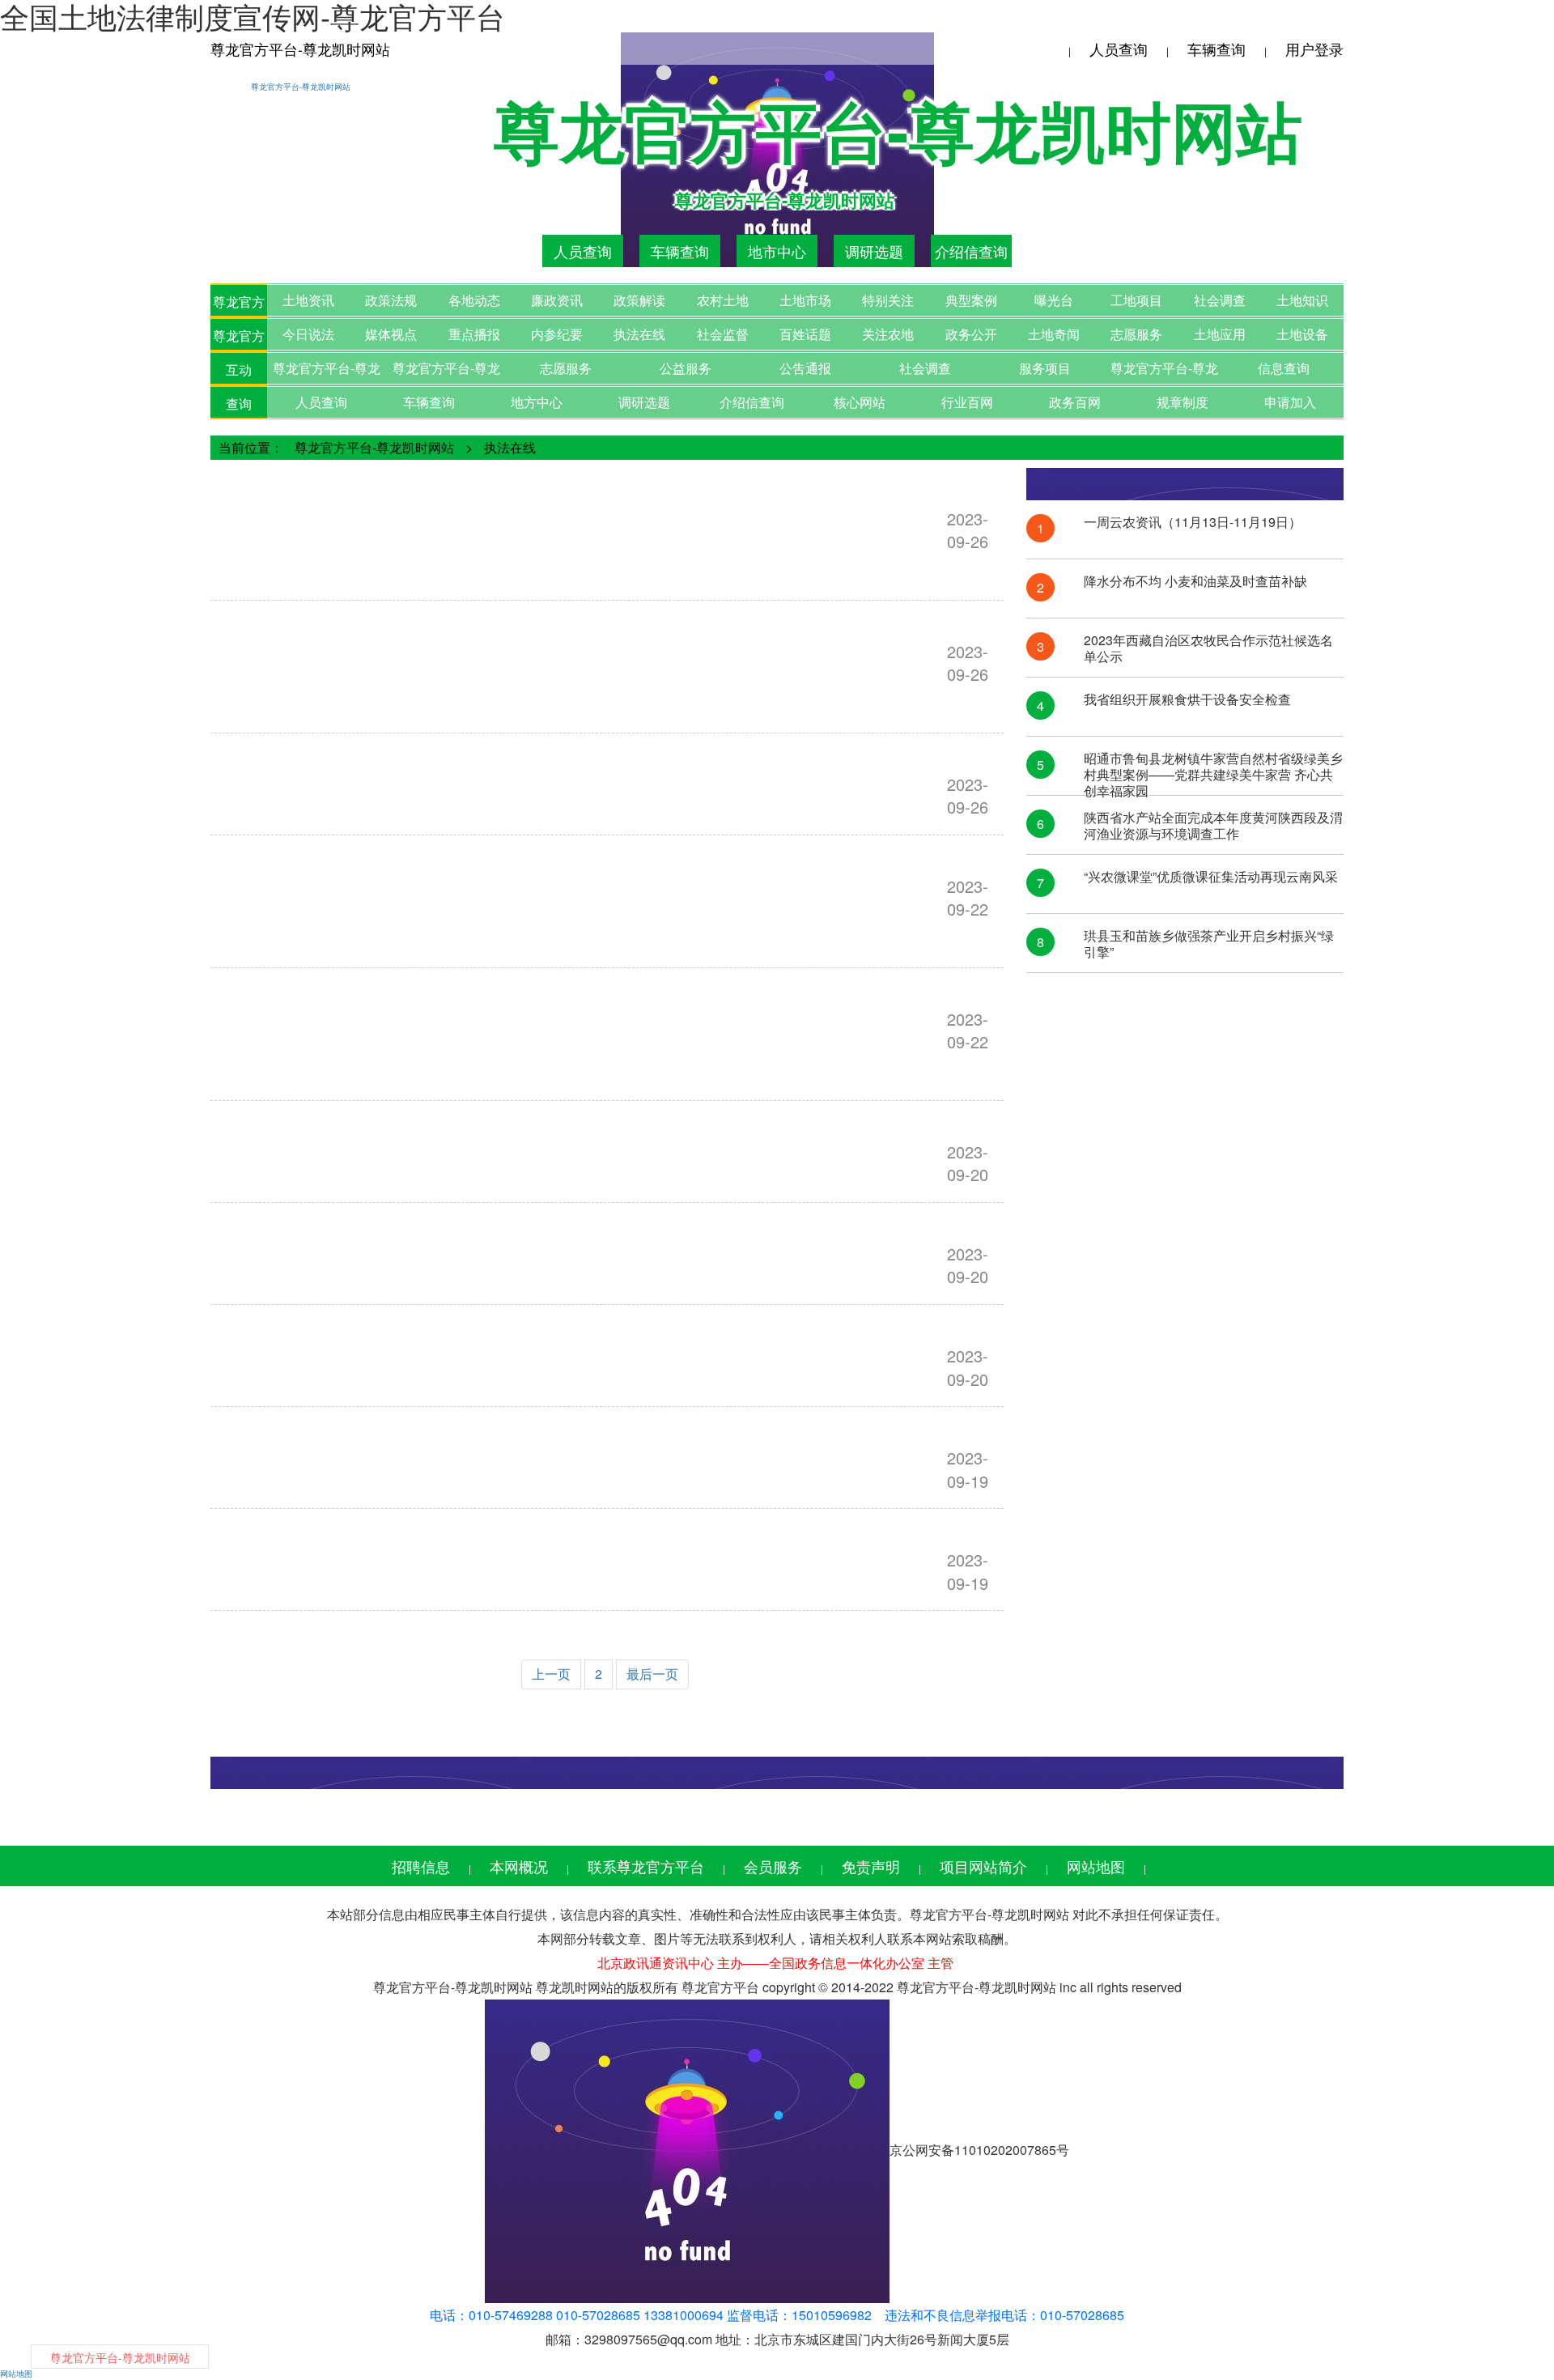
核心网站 (860, 402)
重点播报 (474, 334)
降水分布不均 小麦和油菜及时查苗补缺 (1195, 582)
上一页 (551, 1674)
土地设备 (1302, 334)
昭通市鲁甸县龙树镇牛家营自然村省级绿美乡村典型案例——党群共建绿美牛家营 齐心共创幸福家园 (1213, 767)
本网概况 (519, 1866)
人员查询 (1119, 49)
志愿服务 (1136, 334)
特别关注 (888, 300)
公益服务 (686, 368)
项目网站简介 (983, 1866)
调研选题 (874, 251)
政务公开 (971, 334)
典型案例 (971, 300)
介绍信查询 (971, 251)
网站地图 (1096, 1866)
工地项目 (1136, 300)
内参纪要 (557, 334)
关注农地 (888, 334)
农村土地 (723, 300)
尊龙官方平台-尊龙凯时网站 (300, 49)
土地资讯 (308, 300)
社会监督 (723, 334)
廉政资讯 (557, 300)
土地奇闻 (1054, 334)
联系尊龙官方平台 (646, 1866)
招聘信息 (421, 1866)
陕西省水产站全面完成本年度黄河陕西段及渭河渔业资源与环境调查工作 (1213, 826)
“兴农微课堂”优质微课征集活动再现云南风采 (1211, 877)
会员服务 (773, 1866)
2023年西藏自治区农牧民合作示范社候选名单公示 (1208, 648)
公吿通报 (805, 368)
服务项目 (1045, 368)
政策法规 (391, 300)
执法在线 (639, 334)
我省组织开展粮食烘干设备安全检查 (1187, 700)
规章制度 (1182, 402)
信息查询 (1284, 368)
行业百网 (967, 402)
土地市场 (805, 300)
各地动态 (474, 300)
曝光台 (1054, 300)
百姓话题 (805, 334)
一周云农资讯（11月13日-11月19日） (1193, 523)
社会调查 (1220, 300)
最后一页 (652, 1674)
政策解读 (639, 300)
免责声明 (871, 1866)
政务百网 (1075, 402)
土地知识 (1302, 300)
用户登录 (1314, 49)
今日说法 (308, 334)
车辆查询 (1216, 49)
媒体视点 (391, 334)
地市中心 (777, 251)
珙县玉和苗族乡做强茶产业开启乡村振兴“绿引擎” (1209, 944)
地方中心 (537, 402)
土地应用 (1220, 334)
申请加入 (1290, 402)
